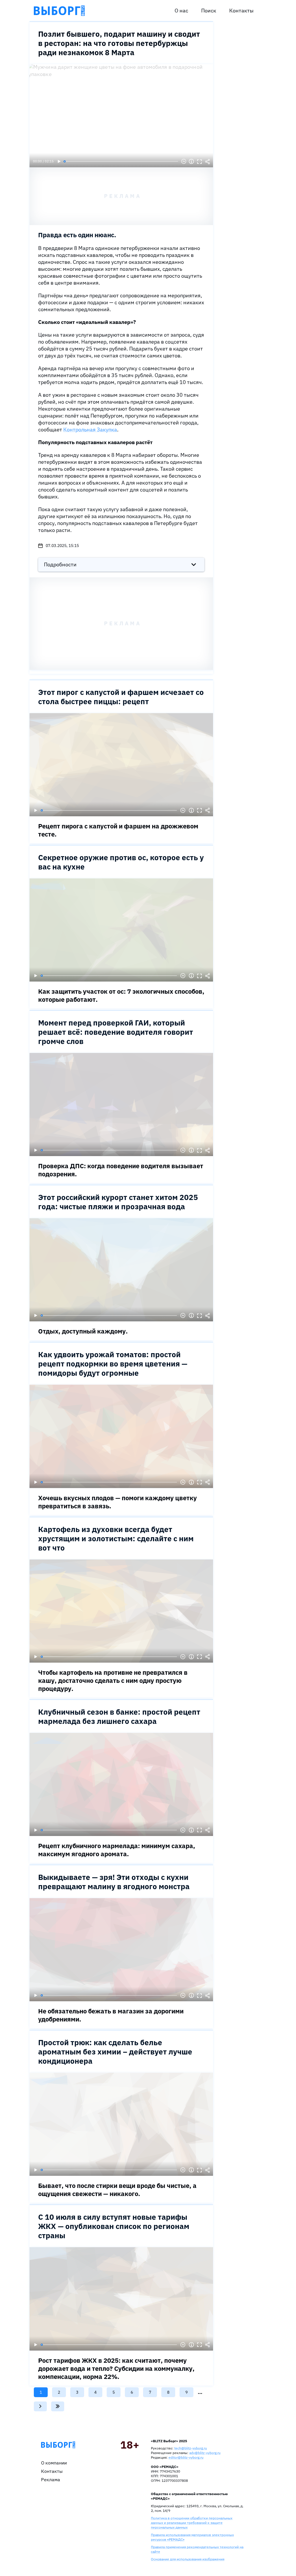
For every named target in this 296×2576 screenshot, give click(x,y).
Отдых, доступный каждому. (83, 1331)
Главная (58, 2445)
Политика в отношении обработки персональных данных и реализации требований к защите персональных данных (192, 2523)
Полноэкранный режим (199, 162)
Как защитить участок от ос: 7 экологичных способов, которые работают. (121, 995)
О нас (181, 11)
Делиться (208, 162)
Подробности (60, 564)
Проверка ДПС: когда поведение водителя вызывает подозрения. (121, 1170)
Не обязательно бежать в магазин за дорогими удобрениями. (111, 2015)
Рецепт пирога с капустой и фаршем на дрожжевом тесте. (118, 830)
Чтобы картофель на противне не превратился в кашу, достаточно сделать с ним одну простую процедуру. (113, 1680)
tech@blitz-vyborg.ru (191, 2448)
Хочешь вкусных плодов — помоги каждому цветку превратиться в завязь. (118, 1502)
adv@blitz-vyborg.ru (205, 2453)
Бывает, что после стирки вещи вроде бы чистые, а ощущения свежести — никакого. (117, 2190)
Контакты (241, 11)
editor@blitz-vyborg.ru (186, 2457)
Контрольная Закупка (90, 430)
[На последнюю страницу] (58, 2406)
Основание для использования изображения (188, 2559)
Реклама (51, 2479)
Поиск (209, 11)
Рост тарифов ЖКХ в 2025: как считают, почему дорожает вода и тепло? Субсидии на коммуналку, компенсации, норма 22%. (116, 2368)
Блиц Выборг (59, 11)
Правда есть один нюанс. (77, 235)
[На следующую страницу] (40, 2406)
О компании (54, 2463)
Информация (191, 162)
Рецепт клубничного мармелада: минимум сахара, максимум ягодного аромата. (117, 1850)
